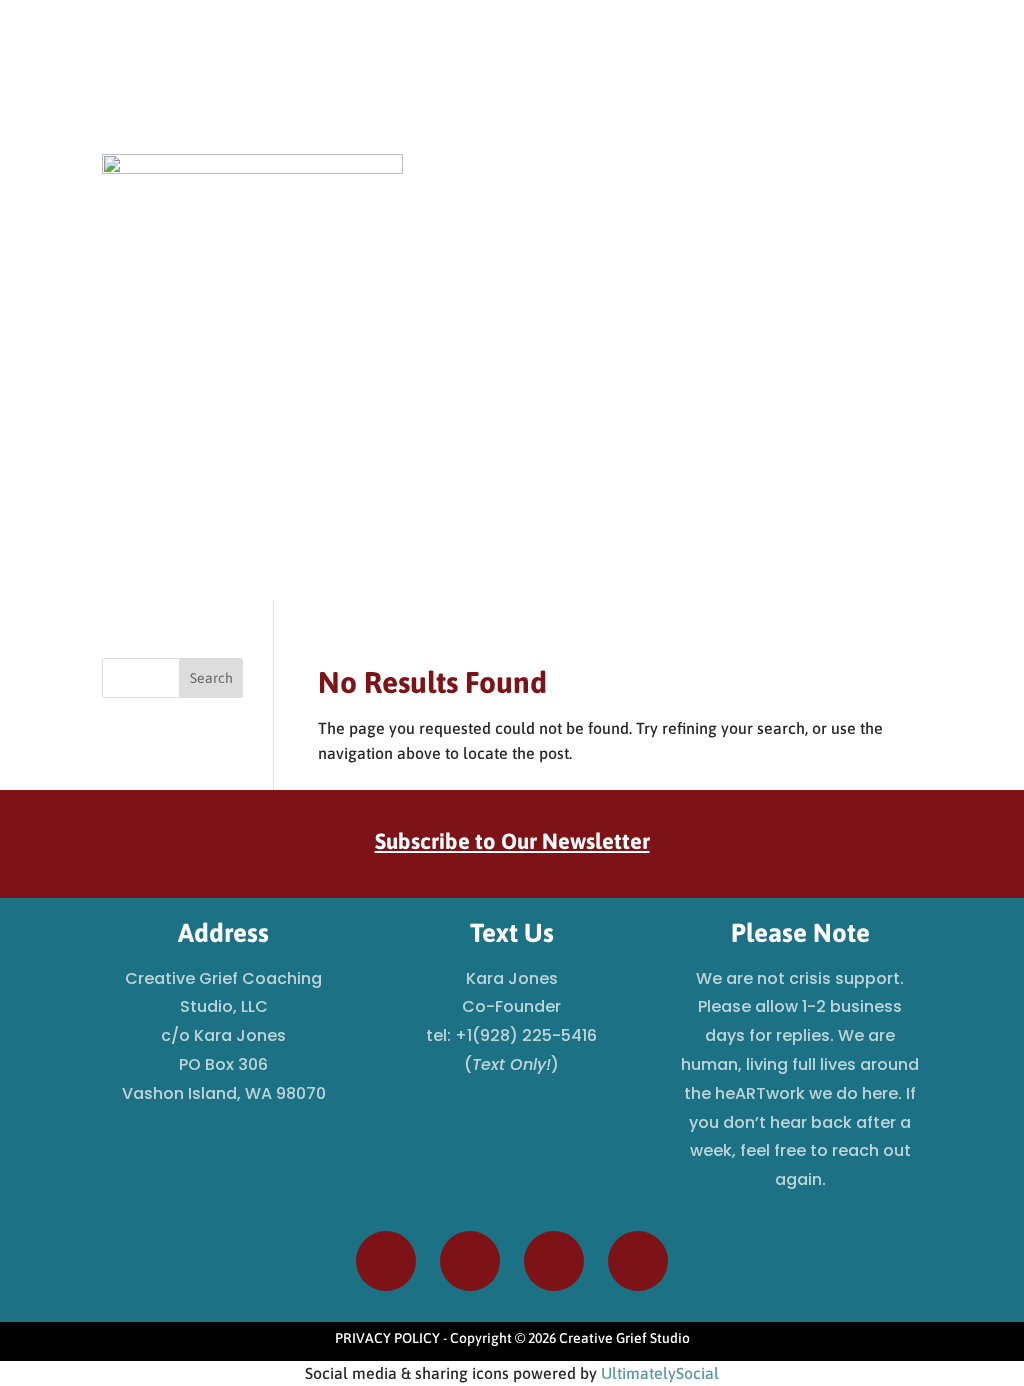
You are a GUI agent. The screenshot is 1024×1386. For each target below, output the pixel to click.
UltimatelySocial (660, 1373)
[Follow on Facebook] (826, 83)
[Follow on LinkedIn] (906, 83)
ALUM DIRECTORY (758, 175)
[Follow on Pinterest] (866, 83)
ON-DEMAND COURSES (605, 175)
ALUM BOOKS (880, 175)
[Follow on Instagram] (786, 83)
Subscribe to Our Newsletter (512, 841)
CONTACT (891, 217)
